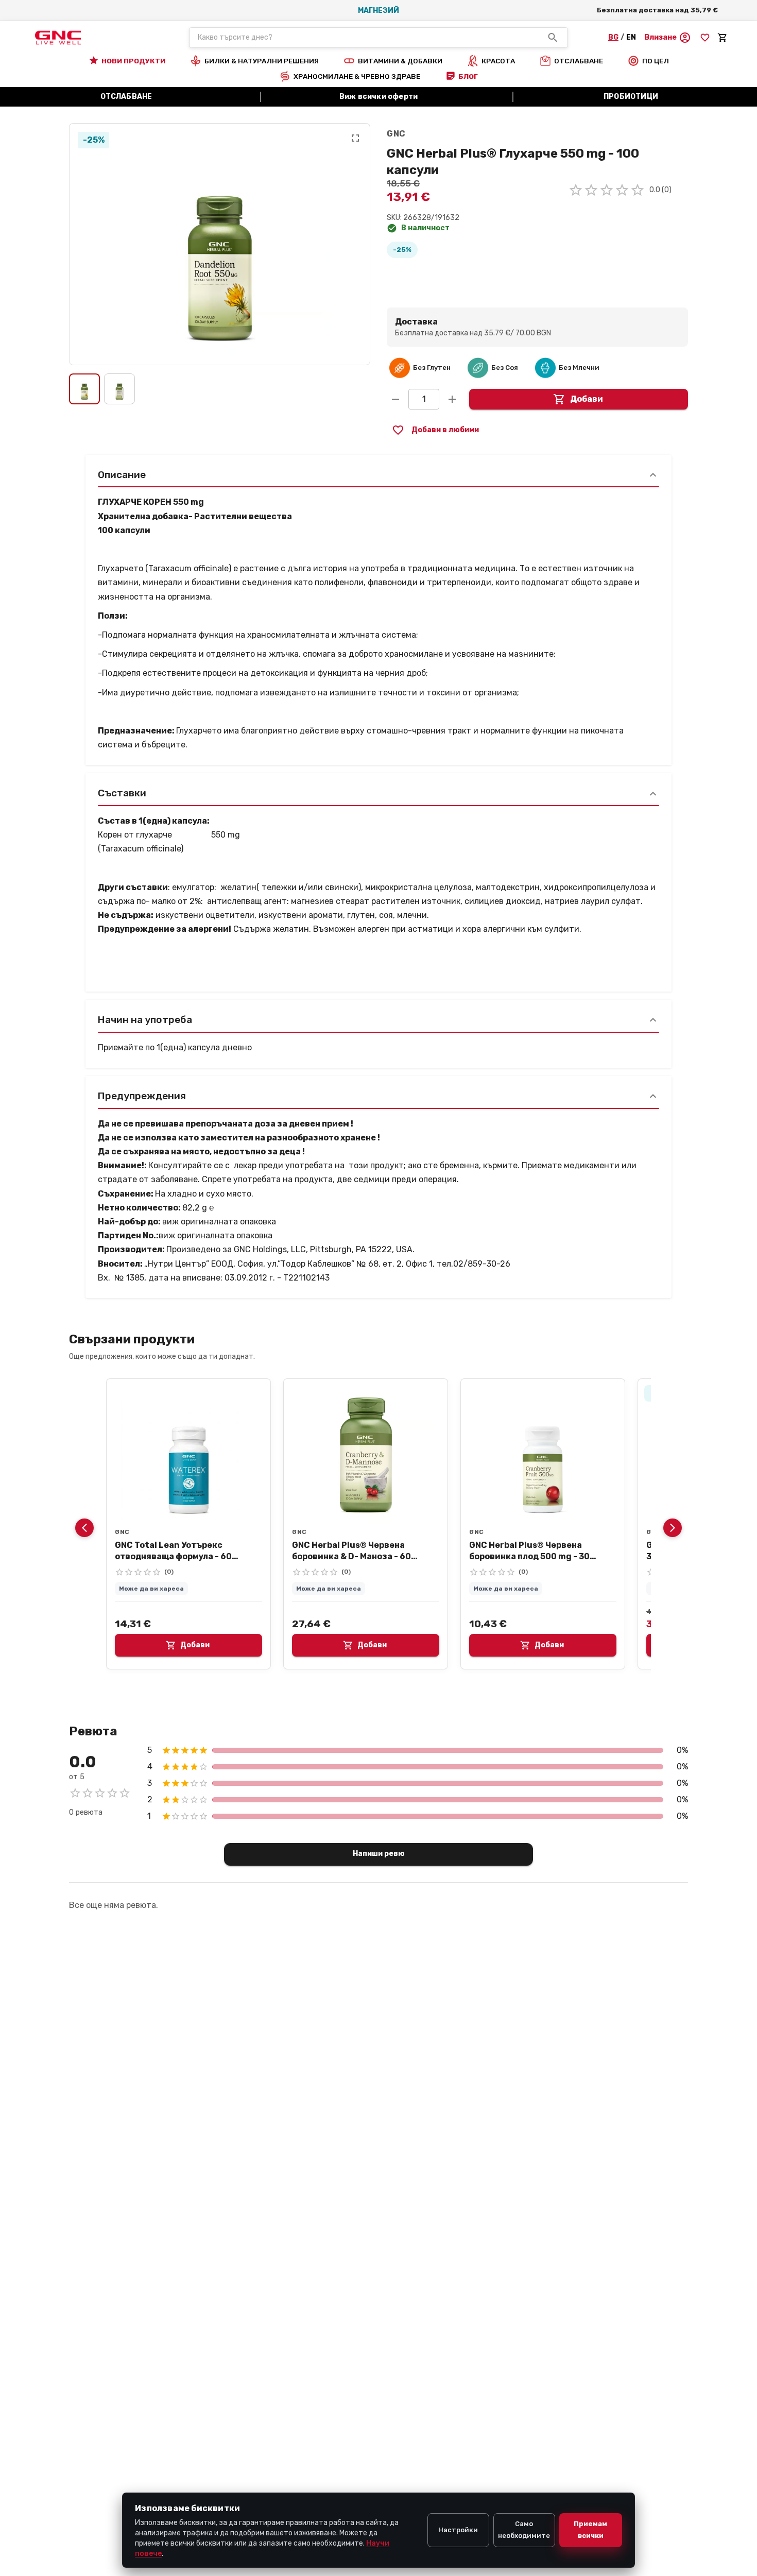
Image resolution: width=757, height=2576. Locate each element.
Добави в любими (445, 430)
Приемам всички (590, 2530)
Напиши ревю (379, 1854)
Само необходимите (524, 2530)
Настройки (458, 2530)
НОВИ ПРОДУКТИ (133, 61)
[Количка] (722, 38)
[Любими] (705, 38)
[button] (668, 38)
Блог (468, 76)
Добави (587, 399)
